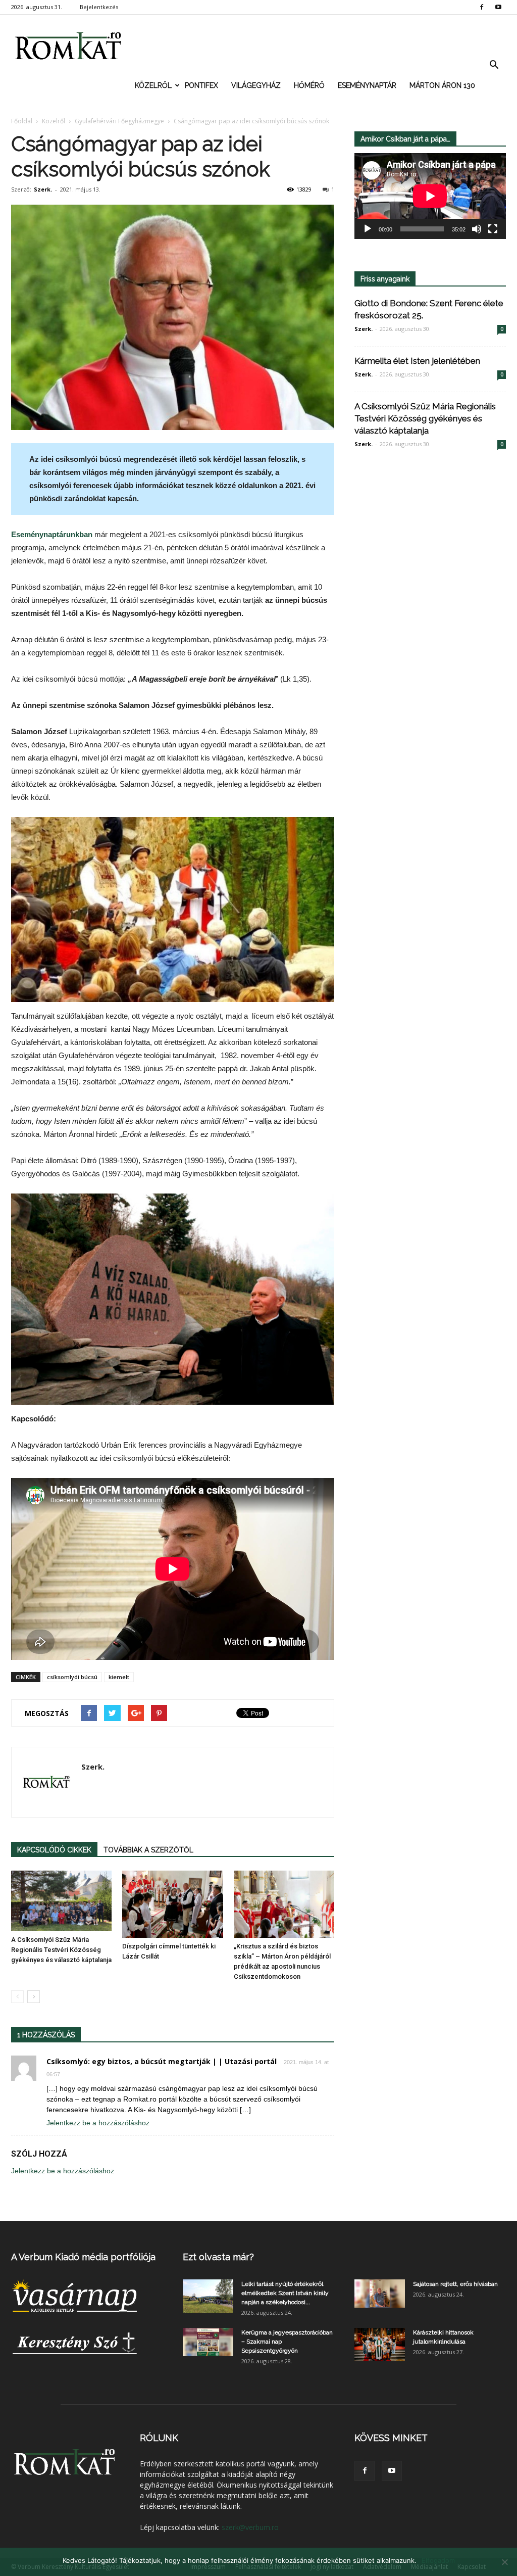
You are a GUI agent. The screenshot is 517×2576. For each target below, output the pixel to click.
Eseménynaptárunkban (52, 534)
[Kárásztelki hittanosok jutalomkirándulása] (380, 2345)
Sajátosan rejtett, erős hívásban (455, 2284)
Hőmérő (309, 85)
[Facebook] (482, 7)
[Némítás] (477, 229)
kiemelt (119, 1677)
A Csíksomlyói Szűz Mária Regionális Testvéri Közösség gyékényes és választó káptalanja (61, 1950)
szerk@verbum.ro (250, 2527)
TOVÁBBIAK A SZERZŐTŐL (148, 1850)
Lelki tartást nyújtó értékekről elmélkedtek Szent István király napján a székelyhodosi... (285, 2293)
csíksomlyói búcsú (72, 1677)
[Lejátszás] (368, 229)
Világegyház (256, 85)
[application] (430, 196)
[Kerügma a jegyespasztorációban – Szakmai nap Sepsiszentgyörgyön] (208, 2342)
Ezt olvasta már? (218, 2257)
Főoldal (22, 121)
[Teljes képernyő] (493, 229)
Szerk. (43, 189)
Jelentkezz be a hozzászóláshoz (98, 2123)
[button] (494, 65)
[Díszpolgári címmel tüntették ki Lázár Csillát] (172, 1904)
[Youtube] (498, 7)
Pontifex (201, 85)
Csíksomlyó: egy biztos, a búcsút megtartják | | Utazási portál (162, 2061)
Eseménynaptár (367, 85)
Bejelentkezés (99, 7)
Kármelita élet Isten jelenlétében (417, 361)
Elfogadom (438, 2560)
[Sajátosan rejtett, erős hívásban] (380, 2294)
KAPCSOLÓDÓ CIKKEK (54, 1850)
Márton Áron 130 (442, 85)
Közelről (153, 85)
